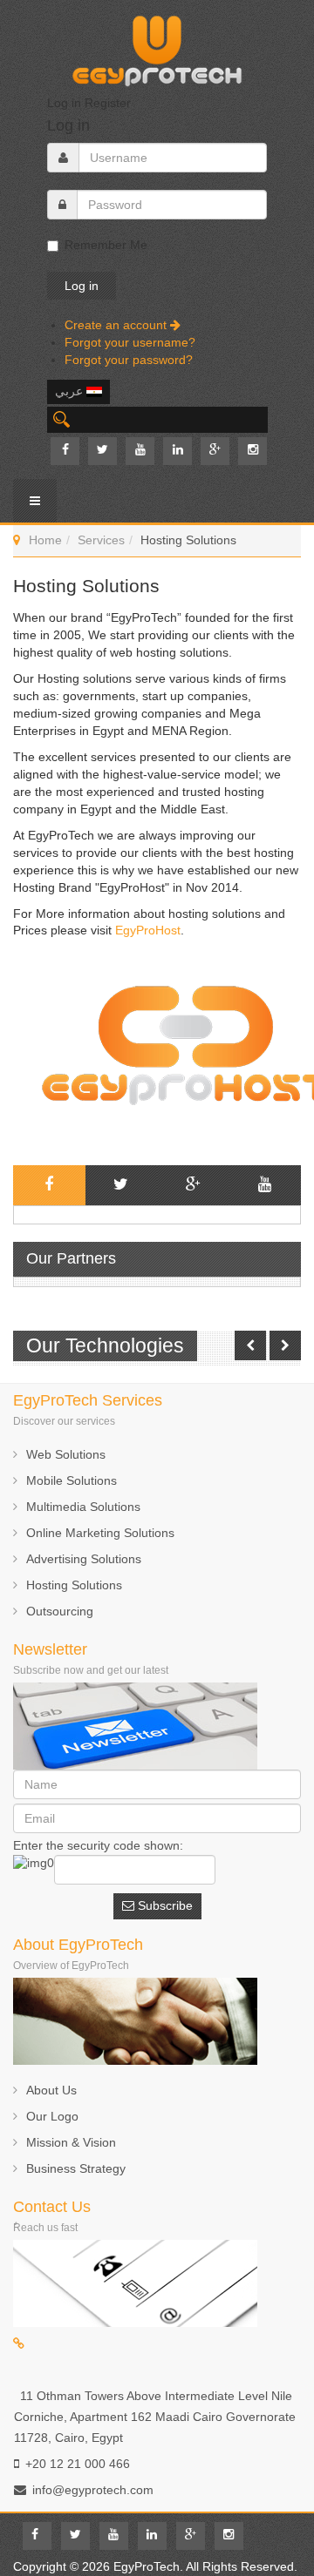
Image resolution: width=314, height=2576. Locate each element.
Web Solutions (66, 1454)
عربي (71, 391)
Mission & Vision (71, 2142)
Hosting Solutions (74, 1585)
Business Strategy (76, 2168)
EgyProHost (148, 930)
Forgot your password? (129, 360)
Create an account (117, 325)
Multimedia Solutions (83, 1507)
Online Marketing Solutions (100, 1533)
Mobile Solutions (72, 1480)
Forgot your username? (130, 342)
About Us (51, 2090)
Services (101, 540)
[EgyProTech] (157, 46)
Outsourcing (60, 1611)
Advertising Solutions (84, 1559)
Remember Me (106, 245)
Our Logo (52, 2116)
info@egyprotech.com (93, 2490)
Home (45, 540)
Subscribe (164, 1905)
